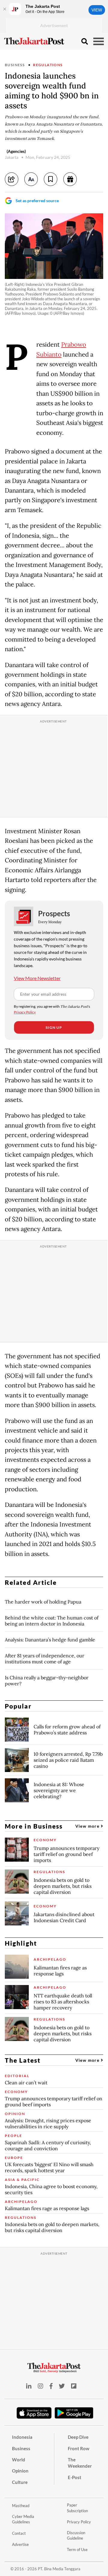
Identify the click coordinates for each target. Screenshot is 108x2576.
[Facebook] (51, 2386)
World (19, 2460)
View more (88, 1826)
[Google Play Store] (74, 2413)
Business (15, 65)
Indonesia (22, 2437)
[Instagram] (40, 2386)
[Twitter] (62, 2386)
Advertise (20, 2544)
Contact (19, 2533)
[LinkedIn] (29, 2386)
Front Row (79, 2448)
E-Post (75, 2477)
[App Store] (34, 2413)
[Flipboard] (74, 2386)
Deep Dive (78, 2437)
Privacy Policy (25, 1012)
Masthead (21, 2506)
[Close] (4, 9)
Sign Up (54, 1027)
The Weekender (80, 2463)
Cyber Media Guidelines (23, 2519)
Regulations (48, 65)
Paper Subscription (77, 2508)
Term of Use (77, 2550)
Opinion (20, 2471)
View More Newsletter (37, 978)
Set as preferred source (37, 201)
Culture (20, 2482)
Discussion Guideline (76, 2536)
